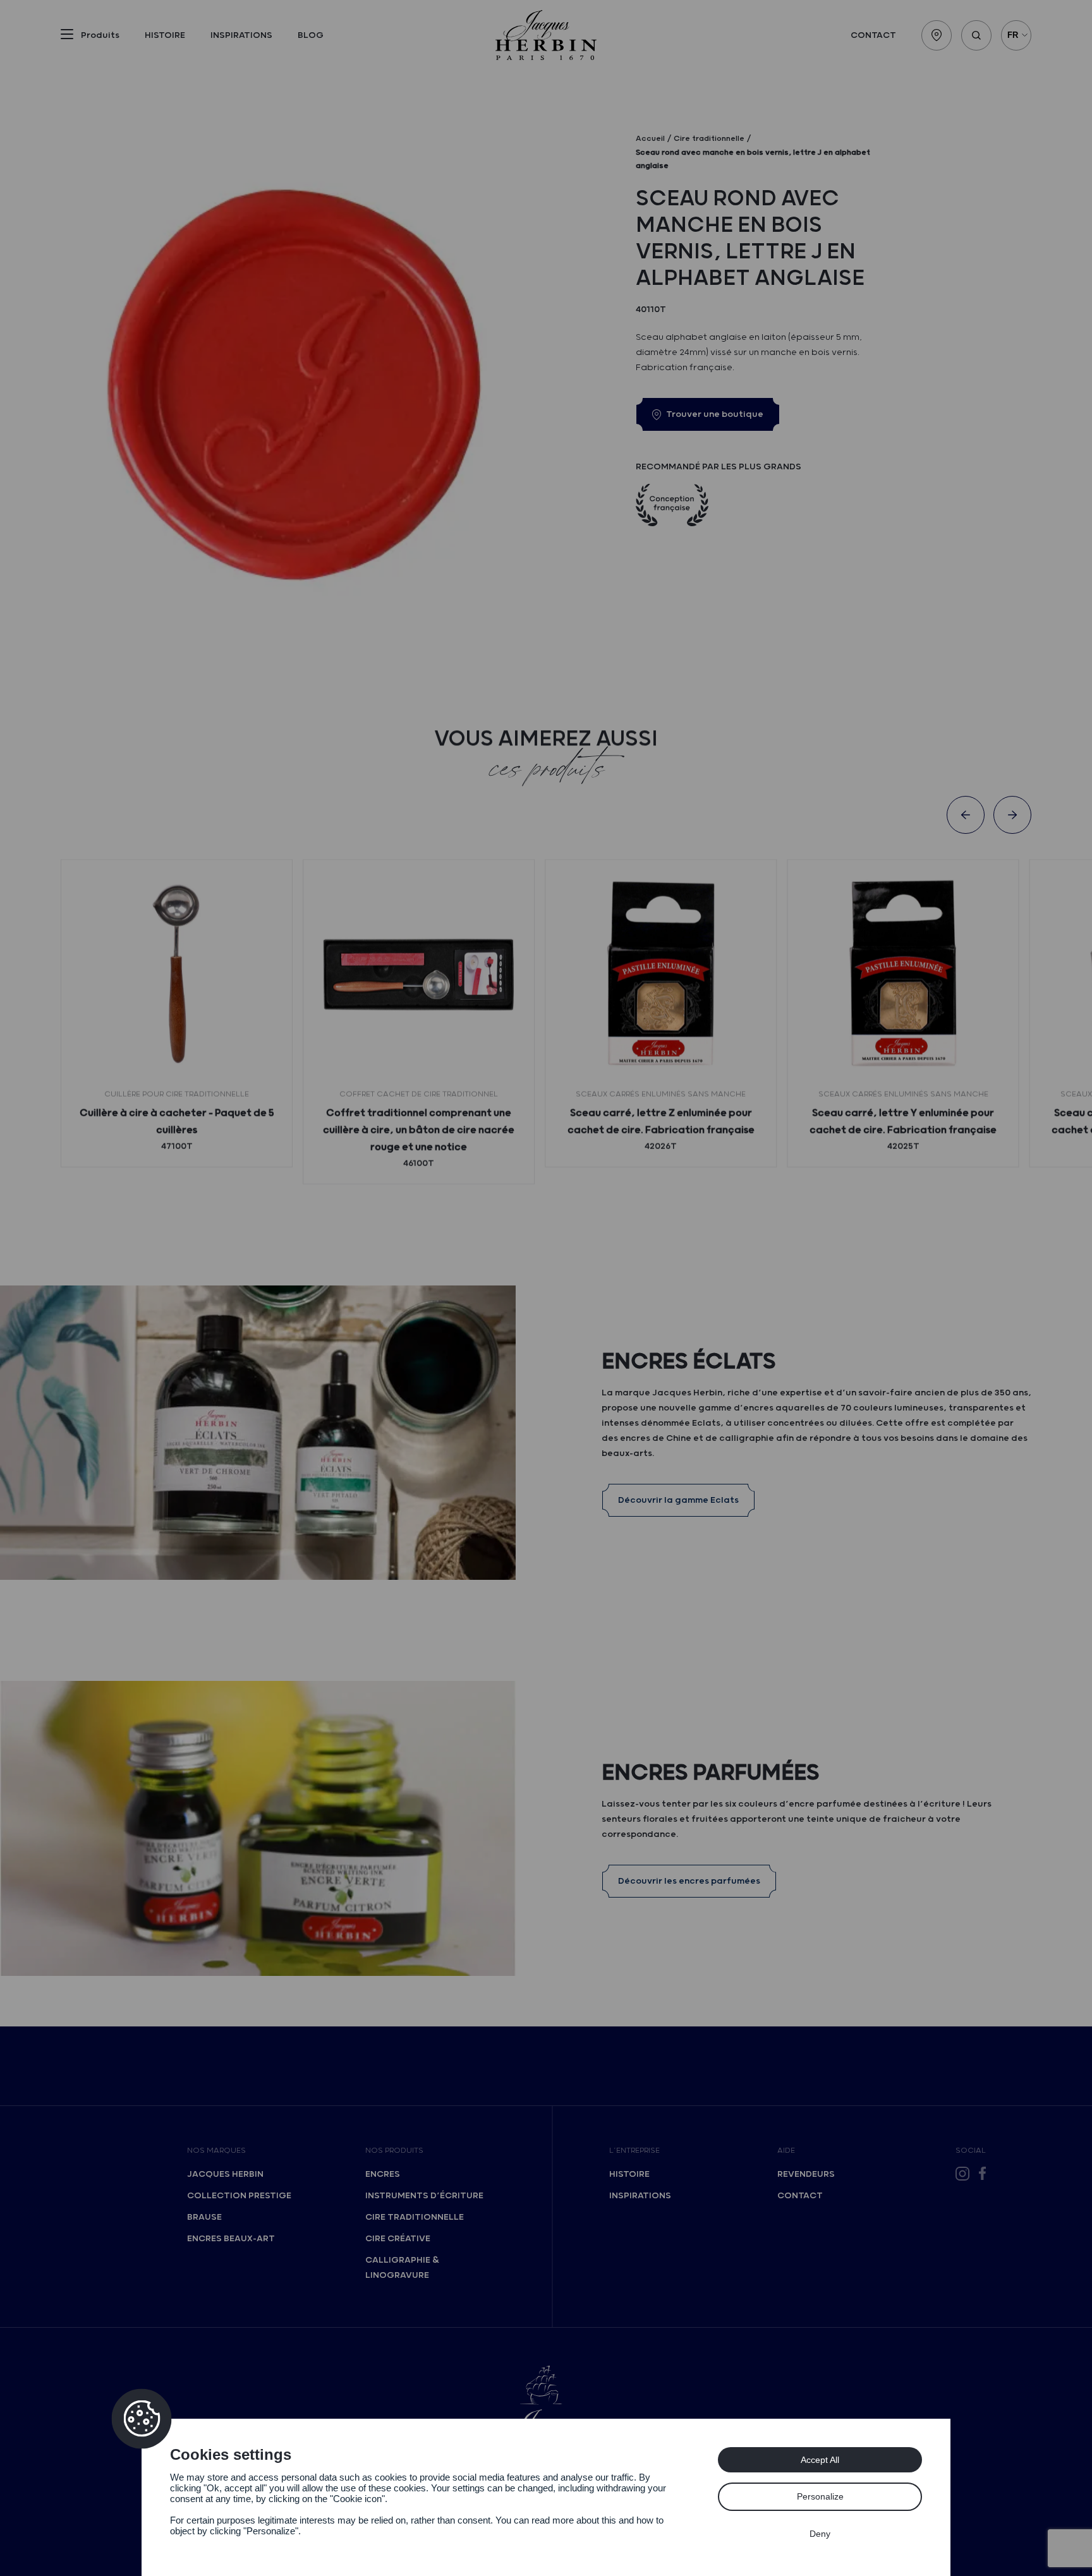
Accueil (650, 139)
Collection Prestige (239, 2196)
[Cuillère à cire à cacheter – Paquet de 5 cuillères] (177, 975)
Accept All (820, 2460)
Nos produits (394, 2151)
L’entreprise (634, 2151)
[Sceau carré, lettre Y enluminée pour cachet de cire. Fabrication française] (903, 975)
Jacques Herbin (225, 2174)
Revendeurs (806, 2174)
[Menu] (67, 37)
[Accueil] (546, 35)
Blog (311, 35)
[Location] (937, 35)
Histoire (165, 35)
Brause (204, 2217)
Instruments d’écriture (424, 2196)
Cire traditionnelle (415, 2217)
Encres (383, 2174)
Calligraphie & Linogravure (402, 2268)
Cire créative (398, 2239)
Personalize (820, 2496)
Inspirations (241, 35)
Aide (786, 2151)
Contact (873, 35)
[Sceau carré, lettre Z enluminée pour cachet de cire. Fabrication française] (661, 975)
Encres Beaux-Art (231, 2239)
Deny (820, 2534)
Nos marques (216, 2151)
